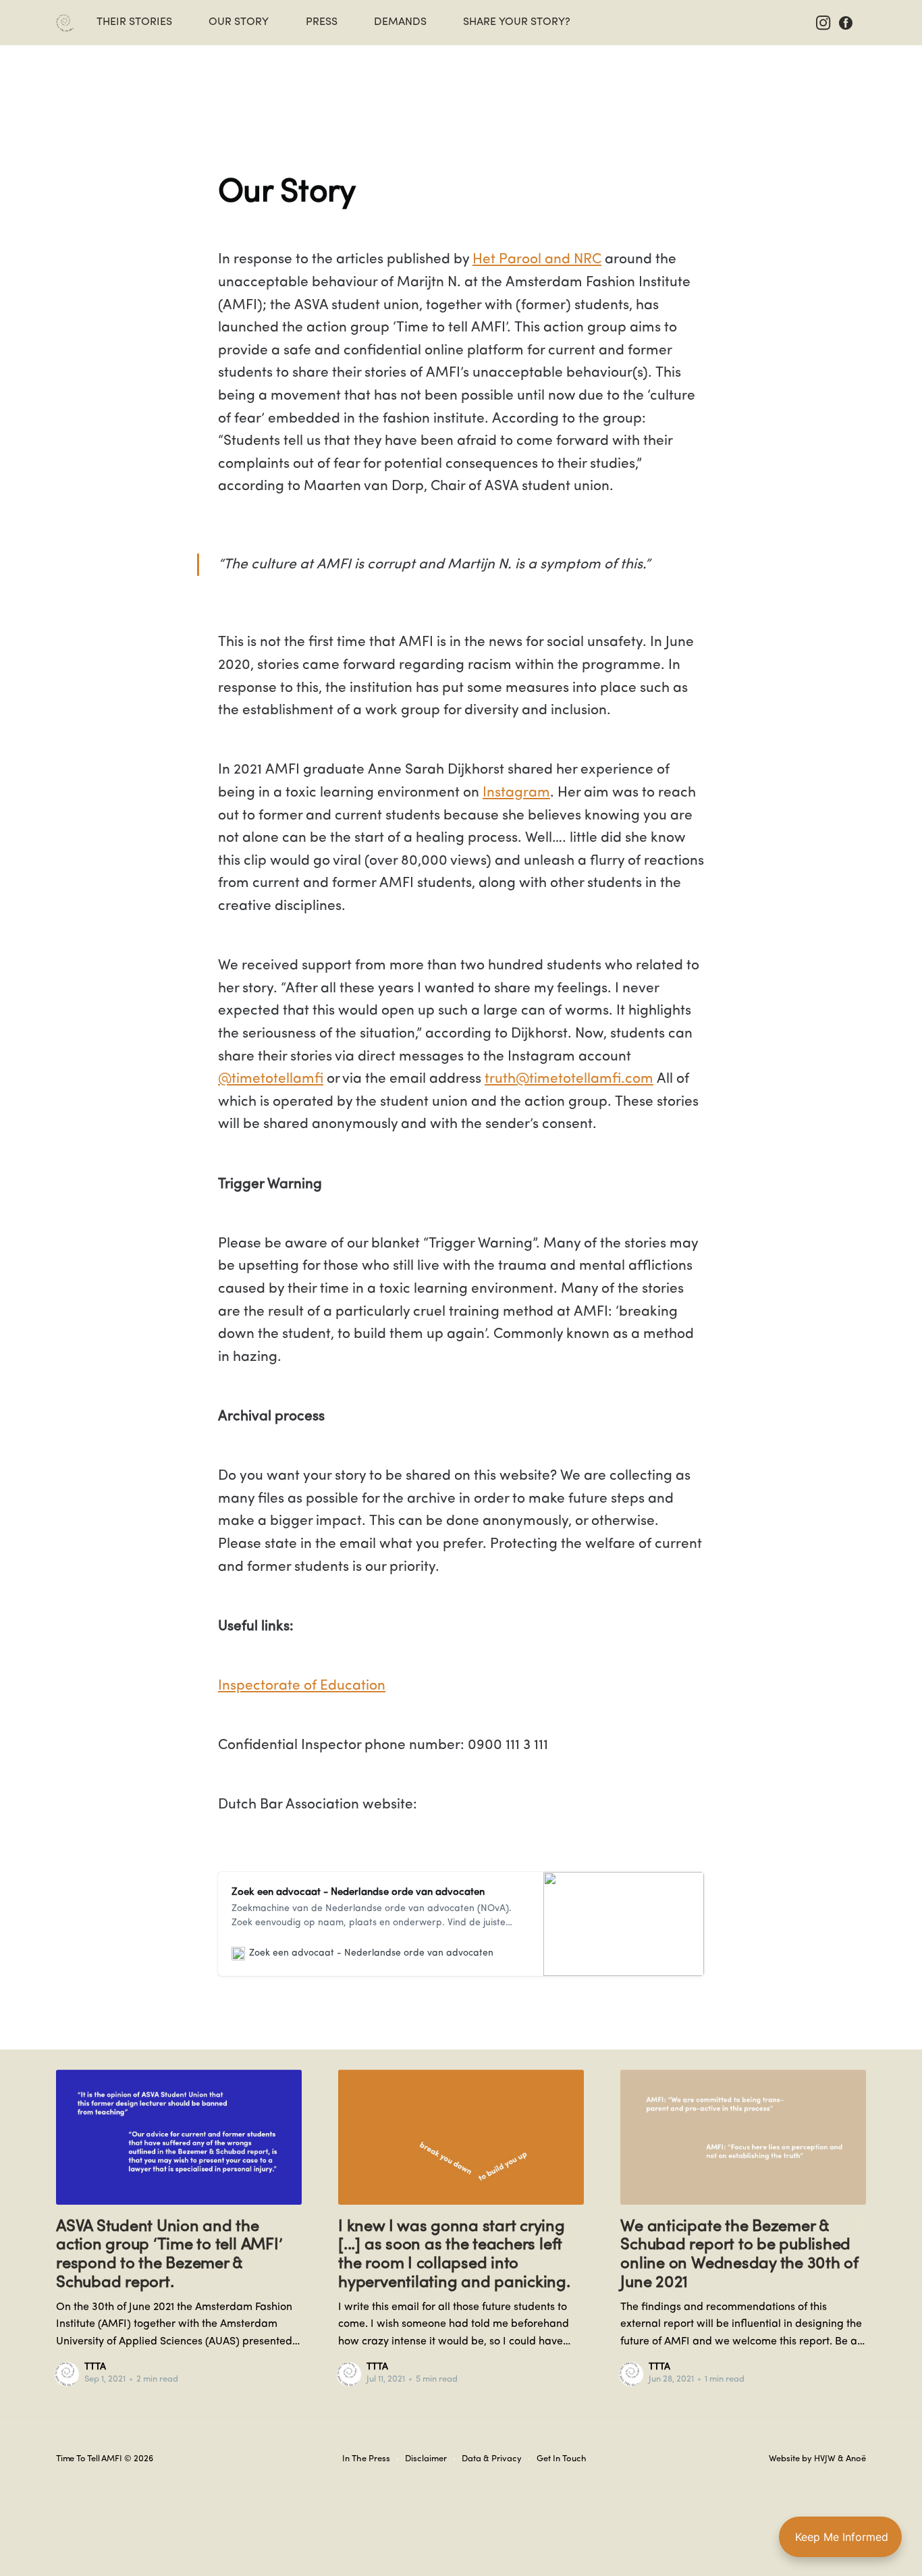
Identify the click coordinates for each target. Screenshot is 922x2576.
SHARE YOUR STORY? (517, 22)
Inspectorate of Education (302, 1686)
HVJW (825, 2459)
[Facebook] (846, 22)
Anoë (856, 2459)
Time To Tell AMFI (89, 2459)
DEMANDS (400, 22)
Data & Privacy (492, 2459)
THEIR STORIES (134, 22)
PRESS (322, 22)
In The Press (366, 2459)
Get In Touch (562, 2459)
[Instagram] (825, 22)
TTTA (95, 2367)
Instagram (516, 793)
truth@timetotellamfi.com (569, 1079)
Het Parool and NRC (537, 260)
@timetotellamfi (271, 1079)
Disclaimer (426, 2459)
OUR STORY (239, 22)
